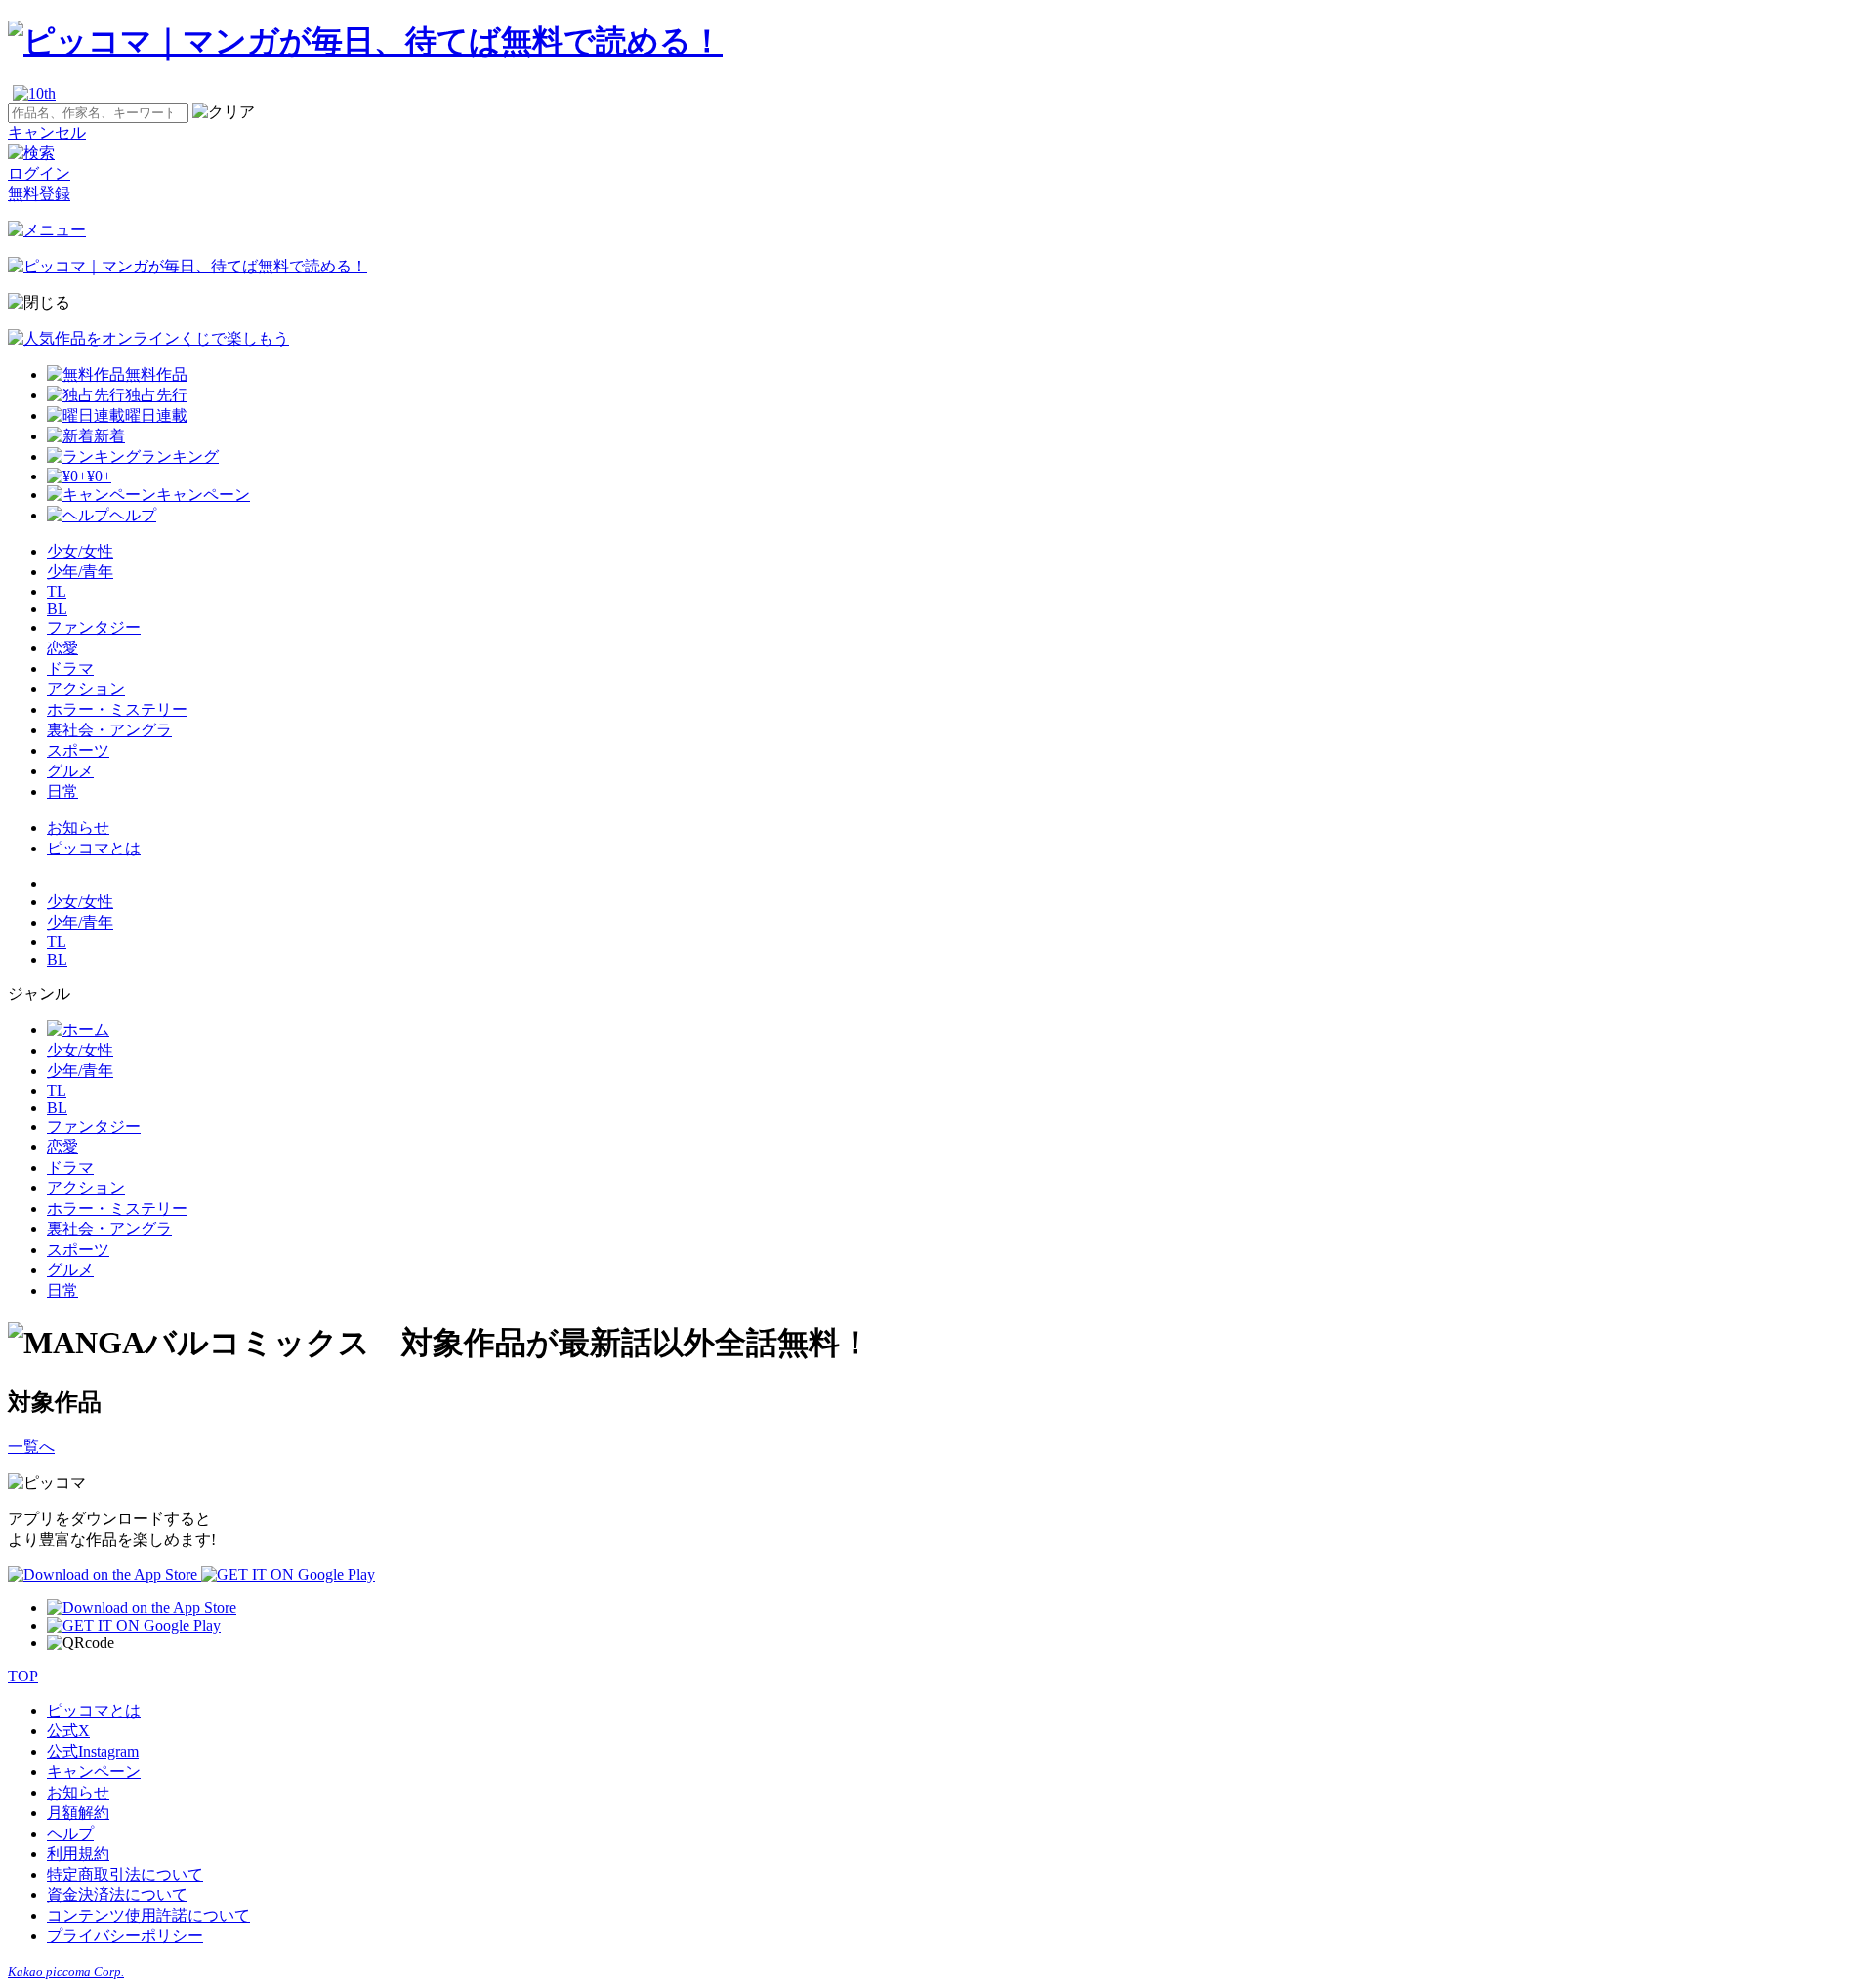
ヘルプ (70, 1833)
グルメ (70, 771)
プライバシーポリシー (125, 1936)
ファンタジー (94, 627)
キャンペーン (94, 1772)
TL (57, 591)
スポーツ (78, 750)
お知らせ (78, 828)
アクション (86, 689)
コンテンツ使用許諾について (148, 1915)
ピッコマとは (94, 848)
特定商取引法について (125, 1874)
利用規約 (78, 1854)
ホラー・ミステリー (117, 709)
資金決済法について (117, 1895)
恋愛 (62, 648)
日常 (62, 791)
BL (57, 609)
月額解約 (78, 1813)
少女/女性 (80, 551)
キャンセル (47, 132)
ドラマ (70, 668)
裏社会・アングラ (109, 730)
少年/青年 (80, 572)
